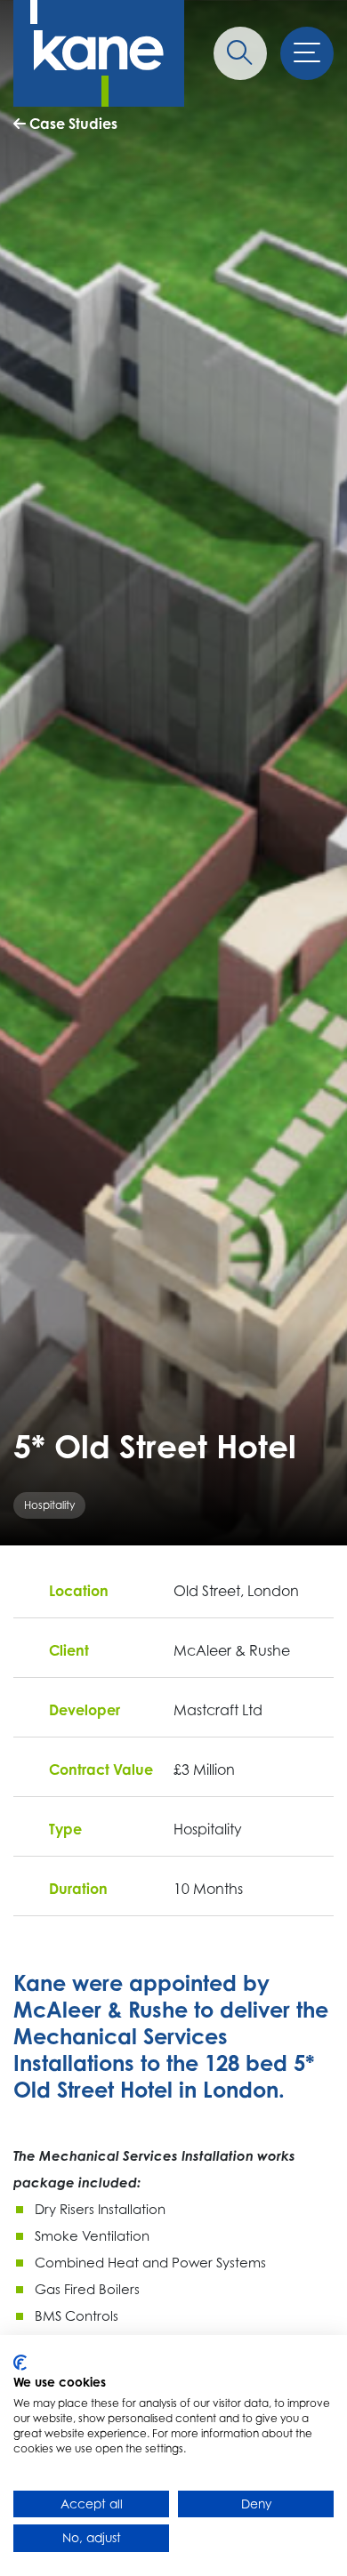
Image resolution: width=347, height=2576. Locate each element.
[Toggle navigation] (307, 53)
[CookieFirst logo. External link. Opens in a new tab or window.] (20, 2363)
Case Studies (72, 124)
